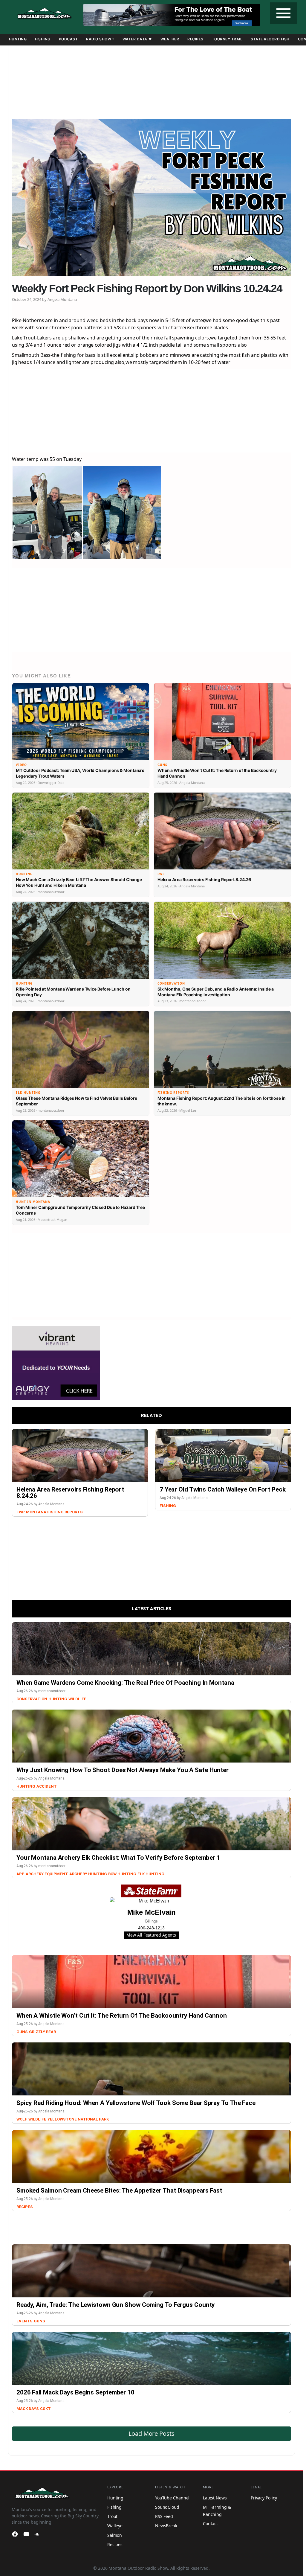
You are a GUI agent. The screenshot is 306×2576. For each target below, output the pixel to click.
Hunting (18, 39)
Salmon (115, 2535)
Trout (113, 2516)
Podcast (68, 39)
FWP (21, 1512)
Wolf (22, 2119)
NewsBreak (166, 2526)
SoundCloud (167, 2507)
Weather (170, 39)
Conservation (32, 1699)
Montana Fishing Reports (54, 1512)
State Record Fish (270, 39)
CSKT (45, 2409)
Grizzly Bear (42, 2032)
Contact (210, 2524)
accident (47, 1786)
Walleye (115, 2526)
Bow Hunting (122, 1874)
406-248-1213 (151, 1928)
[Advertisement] (152, 80)
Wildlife (77, 1699)
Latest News (215, 2498)
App (20, 1874)
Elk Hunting (151, 1874)
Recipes (195, 39)
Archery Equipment (47, 1874)
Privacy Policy (264, 2498)
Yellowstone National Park (78, 2119)
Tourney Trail (227, 39)
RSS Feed (164, 2516)
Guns (22, 2032)
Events (25, 2321)
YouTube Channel (172, 2498)
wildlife (37, 2119)
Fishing (43, 39)
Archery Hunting (88, 1874)
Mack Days (28, 2409)
